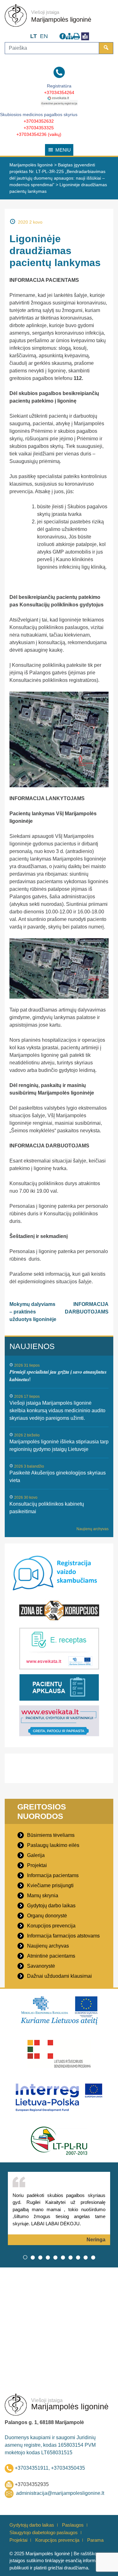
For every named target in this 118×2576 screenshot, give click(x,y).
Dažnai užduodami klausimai (59, 1976)
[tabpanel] (59, 2208)
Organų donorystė (47, 1916)
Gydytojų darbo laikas (51, 1906)
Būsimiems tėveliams (51, 1835)
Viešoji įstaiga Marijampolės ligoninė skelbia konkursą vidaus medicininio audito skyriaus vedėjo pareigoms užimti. (57, 1411)
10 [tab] (93, 2257)
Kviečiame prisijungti (50, 1885)
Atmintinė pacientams (51, 1956)
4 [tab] (48, 2257)
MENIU (63, 150)
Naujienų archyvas (93, 1529)
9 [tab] (86, 2257)
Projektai (37, 1865)
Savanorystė (41, 1966)
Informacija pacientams (53, 1875)
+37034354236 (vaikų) (39, 134)
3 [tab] (40, 2257)
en (44, 36)
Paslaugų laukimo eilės (53, 1845)
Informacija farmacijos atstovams (63, 1936)
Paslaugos (73, 2525)
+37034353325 (39, 128)
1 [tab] (25, 2257)
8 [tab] (78, 2257)
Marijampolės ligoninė (61, 20)
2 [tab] (33, 2257)
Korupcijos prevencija (51, 1926)
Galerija (36, 1855)
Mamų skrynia (43, 1896)
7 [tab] (70, 2257)
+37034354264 (59, 92)
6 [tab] (63, 2257)
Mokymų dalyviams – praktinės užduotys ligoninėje (33, 1312)
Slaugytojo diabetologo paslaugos (44, 2532)
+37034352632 (39, 121)
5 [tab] (55, 2257)
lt (34, 36)
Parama (95, 2540)
